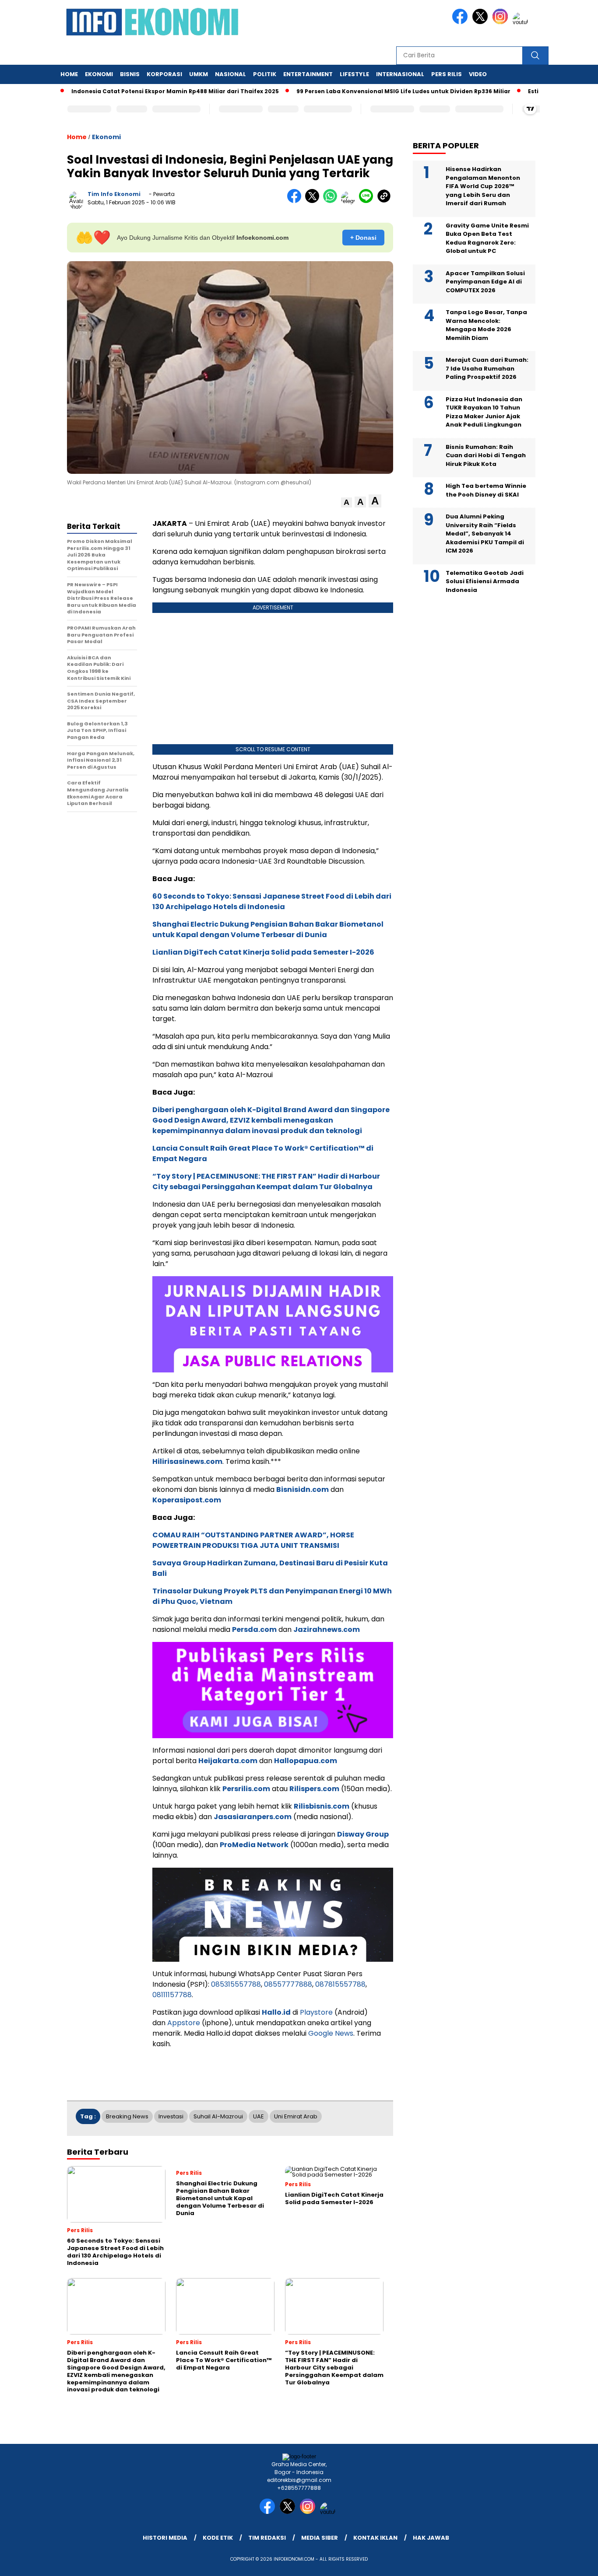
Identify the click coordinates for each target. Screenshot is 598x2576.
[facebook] (461, 22)
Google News (331, 2033)
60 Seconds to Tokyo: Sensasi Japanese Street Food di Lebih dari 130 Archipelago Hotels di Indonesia (272, 901)
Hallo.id (276, 2012)
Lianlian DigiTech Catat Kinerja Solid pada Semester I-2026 (263, 952)
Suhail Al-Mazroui (218, 2116)
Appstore (184, 2023)
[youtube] (522, 22)
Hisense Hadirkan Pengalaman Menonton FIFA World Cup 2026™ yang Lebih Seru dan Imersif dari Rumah (483, 186)
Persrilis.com (246, 1789)
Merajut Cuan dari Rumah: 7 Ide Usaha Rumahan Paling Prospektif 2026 (487, 368)
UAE (259, 2116)
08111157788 (172, 1995)
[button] (346, 502)
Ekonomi (99, 74)
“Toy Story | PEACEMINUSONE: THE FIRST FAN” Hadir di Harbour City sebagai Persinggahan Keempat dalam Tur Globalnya (266, 1181)
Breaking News (127, 2116)
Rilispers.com (314, 1789)
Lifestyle (354, 74)
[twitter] (482, 22)
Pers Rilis (447, 74)
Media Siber (320, 2538)
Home (69, 74)
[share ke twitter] (314, 201)
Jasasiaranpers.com (253, 1817)
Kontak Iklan (375, 2538)
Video (478, 74)
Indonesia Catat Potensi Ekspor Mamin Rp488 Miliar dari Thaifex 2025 (133, 91)
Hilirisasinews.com (187, 1461)
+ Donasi (363, 238)
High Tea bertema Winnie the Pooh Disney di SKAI (486, 490)
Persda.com (254, 1629)
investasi (171, 2116)
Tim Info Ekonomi (114, 194)
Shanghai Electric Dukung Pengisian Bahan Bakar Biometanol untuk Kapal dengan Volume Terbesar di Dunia (268, 929)
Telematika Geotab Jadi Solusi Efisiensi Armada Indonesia (485, 581)
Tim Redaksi (267, 2538)
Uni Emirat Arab (296, 2116)
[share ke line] (368, 201)
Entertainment (308, 74)
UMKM (199, 74)
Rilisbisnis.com (322, 1806)
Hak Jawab (431, 2538)
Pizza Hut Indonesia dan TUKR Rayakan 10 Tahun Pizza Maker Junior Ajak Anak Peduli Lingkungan (484, 412)
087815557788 (340, 1984)
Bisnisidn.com (303, 1489)
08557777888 (288, 1984)
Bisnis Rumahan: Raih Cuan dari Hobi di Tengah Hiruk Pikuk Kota (486, 455)
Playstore (316, 2012)
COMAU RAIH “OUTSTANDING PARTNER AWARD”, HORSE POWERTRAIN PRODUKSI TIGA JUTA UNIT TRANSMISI (253, 1540)
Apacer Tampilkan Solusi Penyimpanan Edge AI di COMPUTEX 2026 (485, 282)
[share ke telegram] (350, 201)
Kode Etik (218, 2538)
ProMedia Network (254, 1845)
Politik (265, 74)
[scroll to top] (573, 2562)
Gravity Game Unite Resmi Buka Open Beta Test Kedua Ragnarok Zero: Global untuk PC (487, 238)
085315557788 (236, 1984)
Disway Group (363, 1834)
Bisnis (130, 74)
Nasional (230, 74)
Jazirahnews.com (327, 1629)
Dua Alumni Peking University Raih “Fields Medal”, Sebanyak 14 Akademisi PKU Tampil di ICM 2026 (485, 534)
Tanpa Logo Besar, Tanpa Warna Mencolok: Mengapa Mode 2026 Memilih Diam (486, 325)
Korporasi (164, 74)
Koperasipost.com (187, 1500)
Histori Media (165, 2538)
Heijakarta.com (228, 1761)
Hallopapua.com (306, 1761)
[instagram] (502, 22)
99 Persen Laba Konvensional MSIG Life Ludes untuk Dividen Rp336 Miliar (361, 91)
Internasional (400, 74)
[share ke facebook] (296, 201)
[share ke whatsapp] (332, 201)
